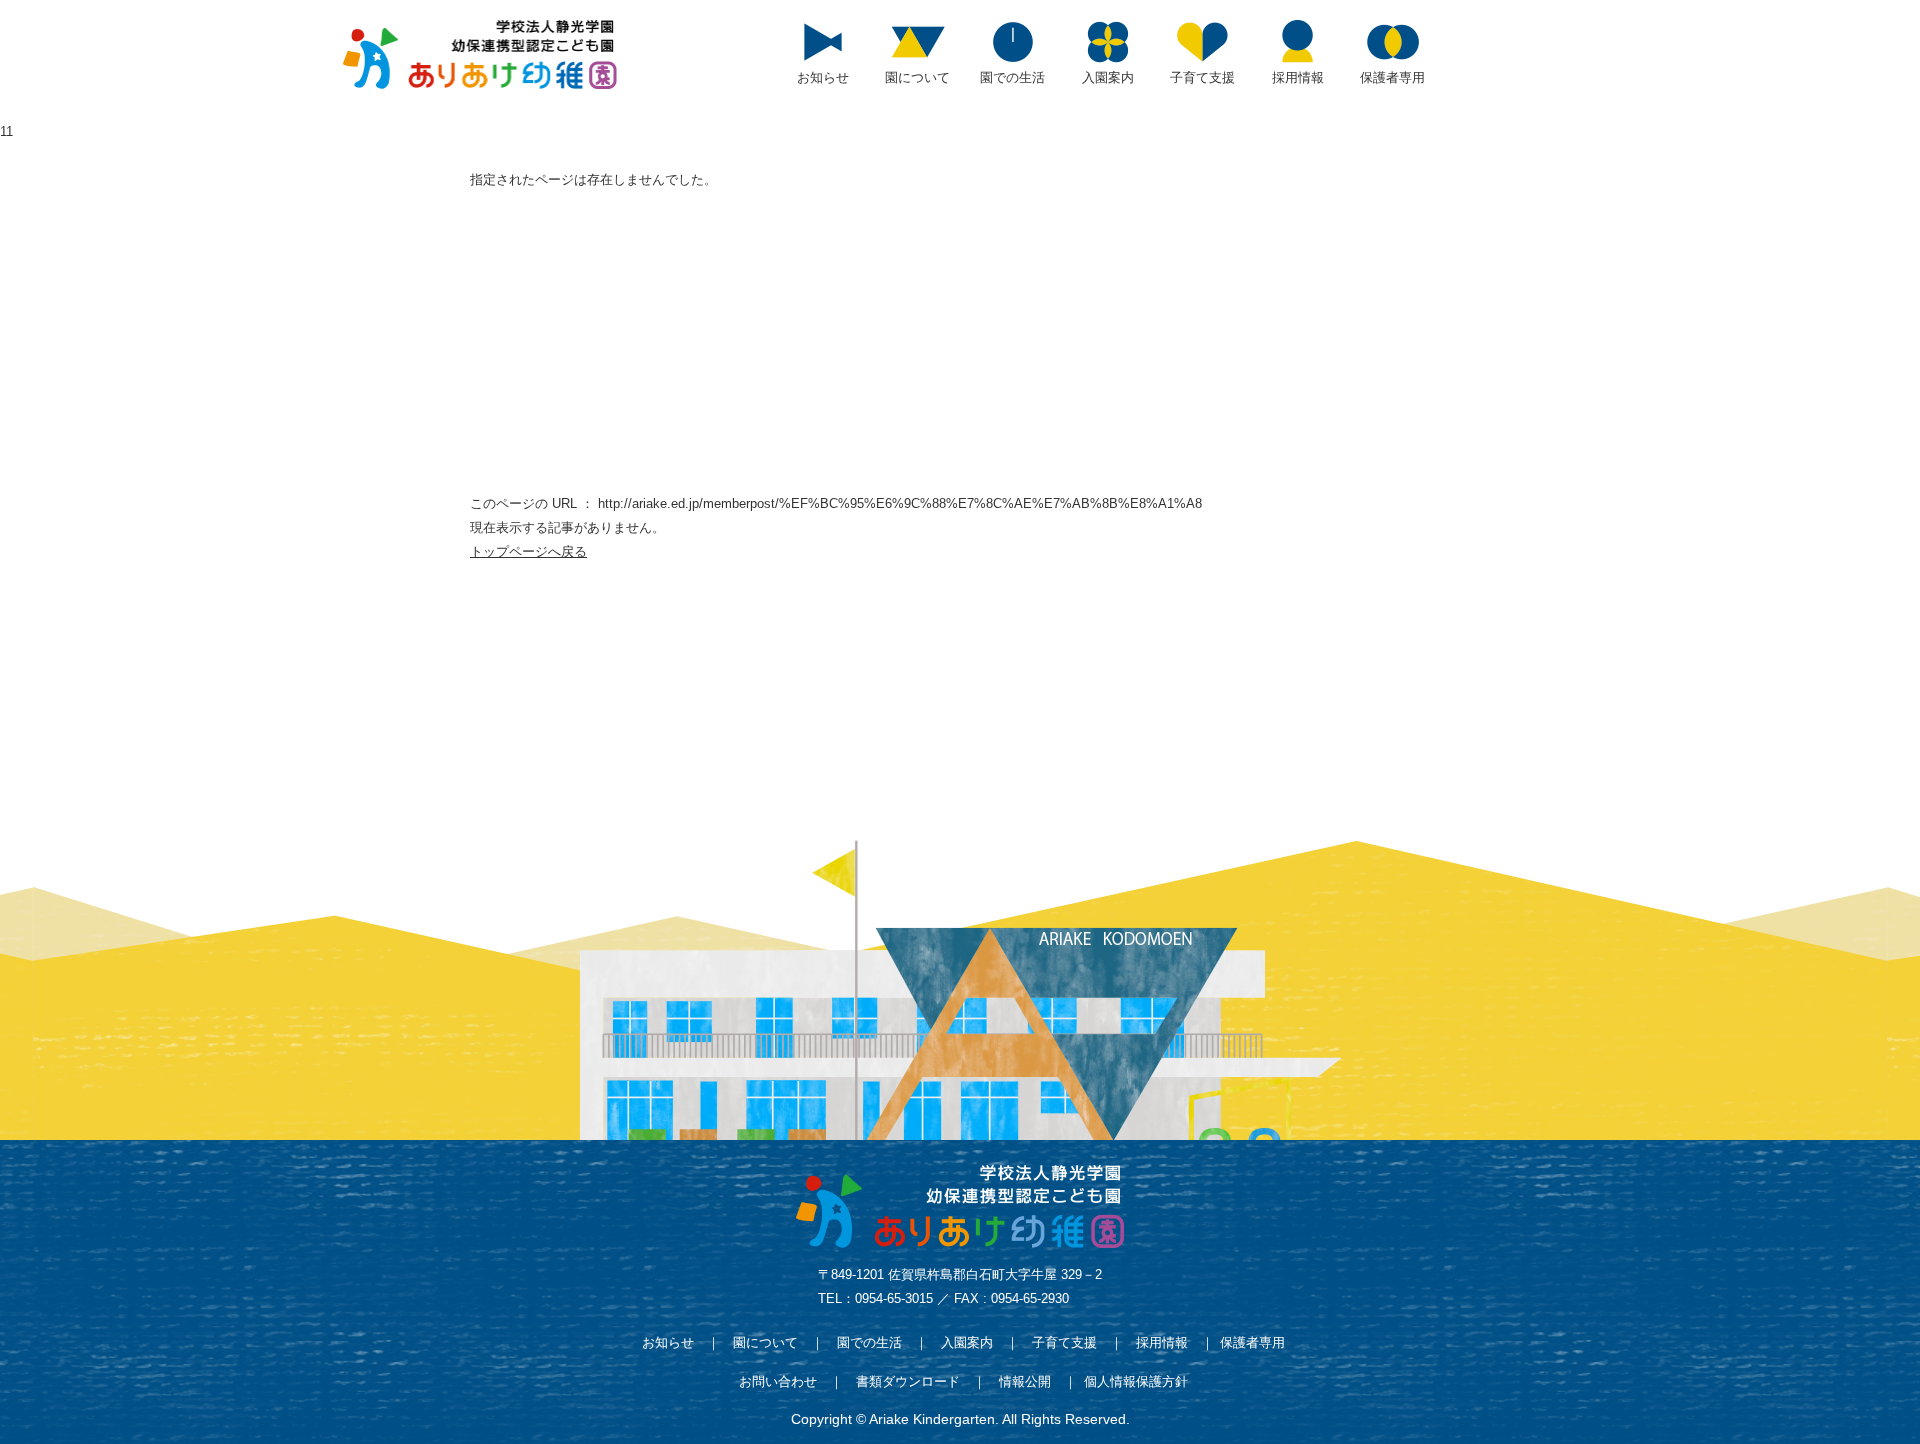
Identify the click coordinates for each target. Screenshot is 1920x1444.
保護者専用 (1252, 1342)
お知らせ (668, 1342)
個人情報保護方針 (1136, 1381)
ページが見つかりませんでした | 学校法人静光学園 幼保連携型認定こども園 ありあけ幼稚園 (480, 54)
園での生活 (869, 1342)
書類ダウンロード (908, 1381)
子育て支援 (1064, 1342)
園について (765, 1342)
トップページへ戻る (528, 551)
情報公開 (1025, 1381)
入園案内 (967, 1342)
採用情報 (1162, 1342)
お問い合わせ (778, 1381)
